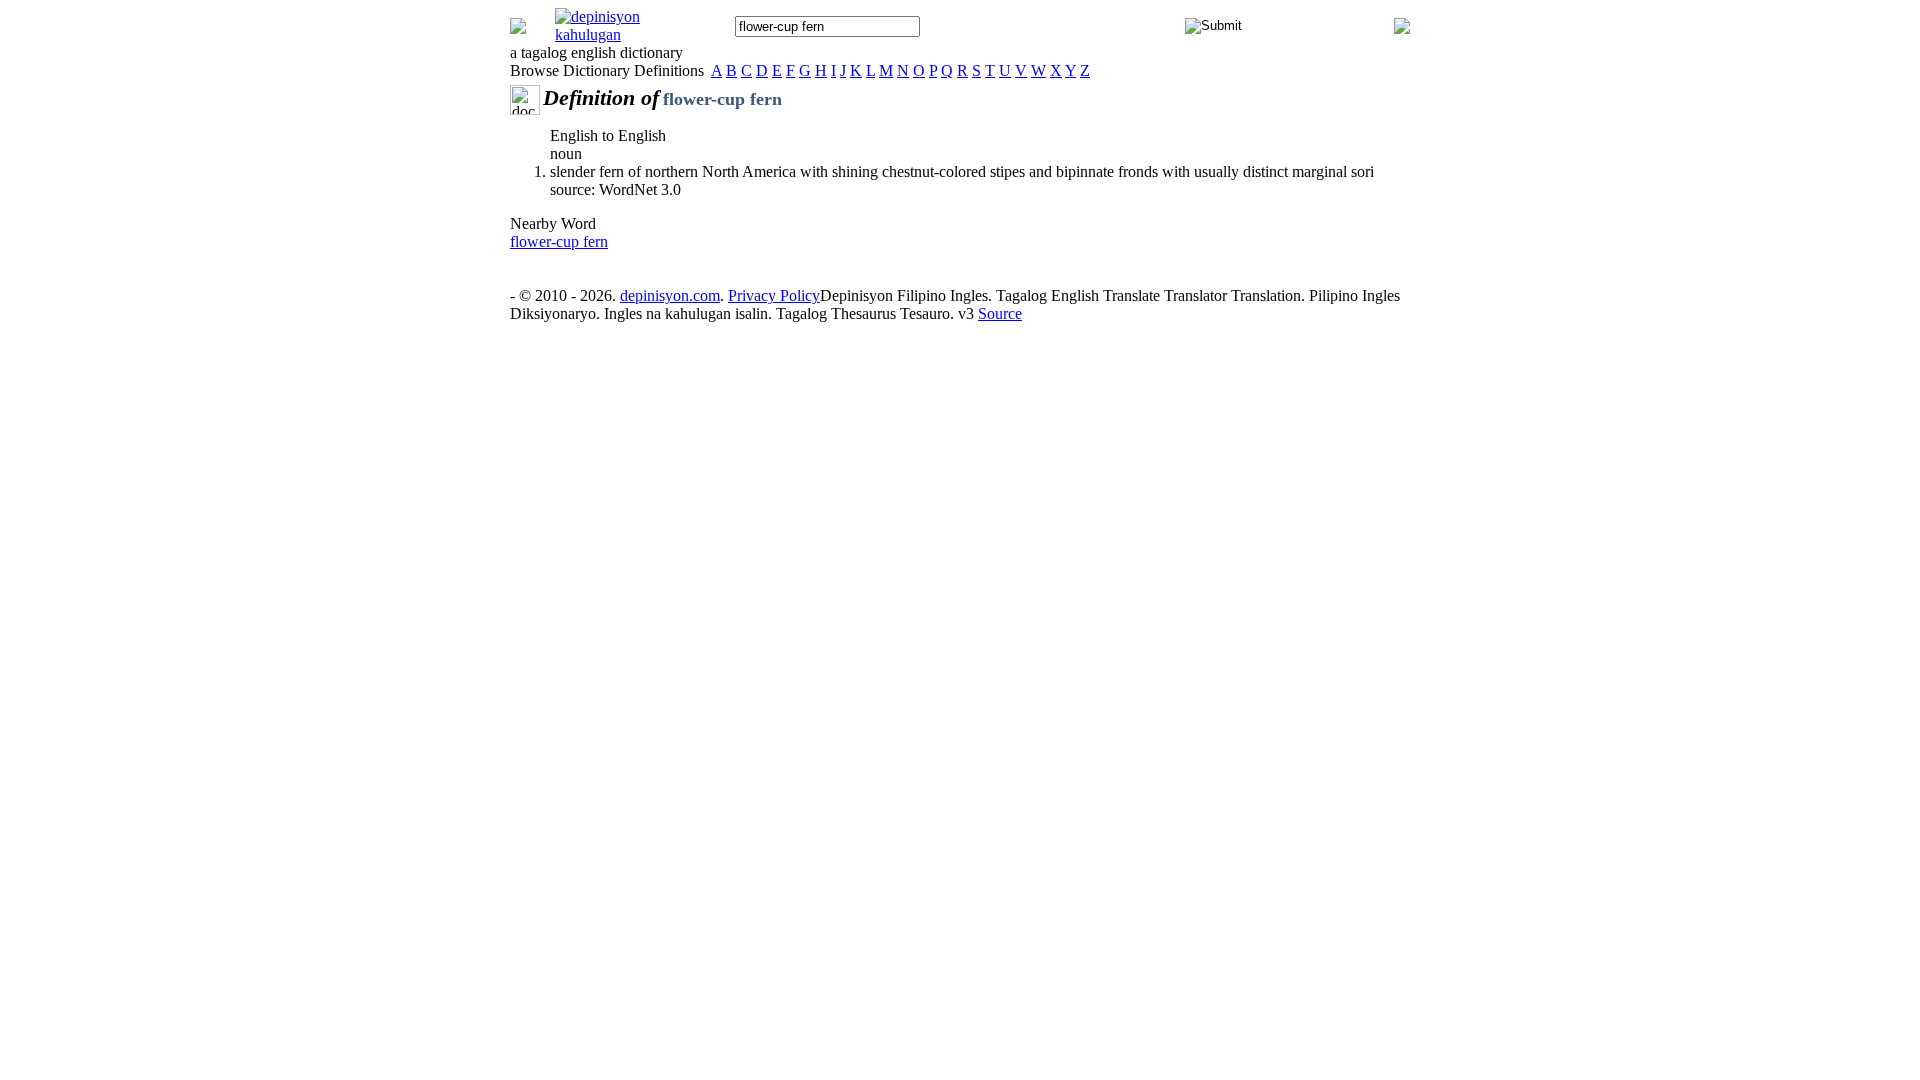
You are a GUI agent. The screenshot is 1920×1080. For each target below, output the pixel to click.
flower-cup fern (559, 241)
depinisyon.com (670, 295)
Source (1000, 313)
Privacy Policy (774, 295)
